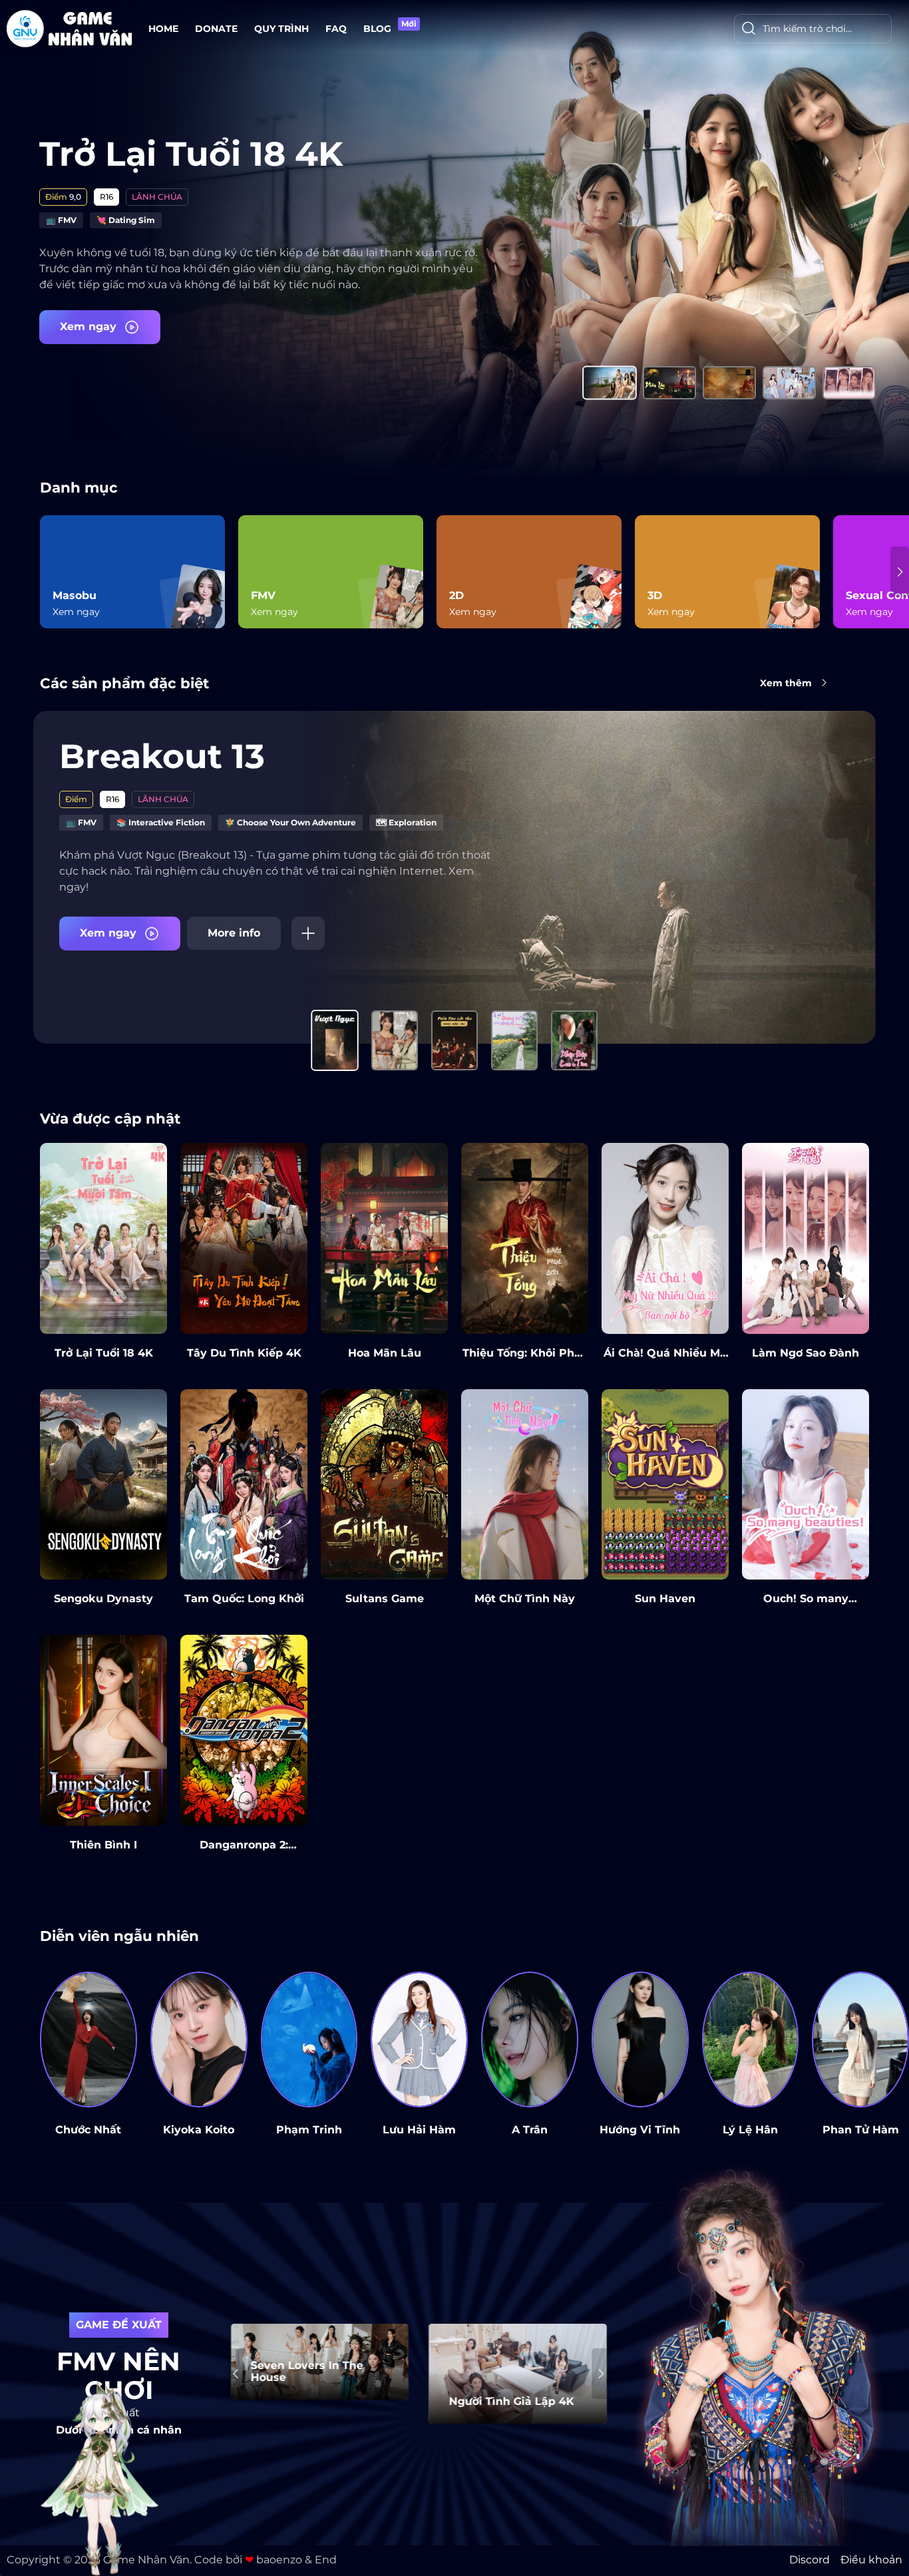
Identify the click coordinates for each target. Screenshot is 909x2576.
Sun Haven (665, 1599)
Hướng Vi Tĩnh (640, 2130)
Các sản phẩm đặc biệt (124, 683)
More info (234, 933)
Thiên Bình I (103, 1845)
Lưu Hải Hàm (419, 2130)
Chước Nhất (88, 2130)
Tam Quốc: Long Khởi (244, 1599)
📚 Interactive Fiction (161, 822)
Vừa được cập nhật (110, 1118)
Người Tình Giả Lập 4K (512, 2402)
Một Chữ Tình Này (525, 1599)
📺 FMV (61, 220)
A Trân (530, 2130)
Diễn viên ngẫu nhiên (119, 1936)
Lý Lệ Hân (750, 2130)
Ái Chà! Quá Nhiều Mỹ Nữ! (665, 1359)
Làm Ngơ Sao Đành (806, 1353)
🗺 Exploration (406, 822)
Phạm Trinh (309, 2130)
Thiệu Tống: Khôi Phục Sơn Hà (525, 1359)
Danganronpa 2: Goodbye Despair (244, 1851)
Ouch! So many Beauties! (806, 1605)
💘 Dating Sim (126, 220)
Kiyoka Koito (199, 2130)
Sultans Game (385, 1599)
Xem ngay (90, 326)
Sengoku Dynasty (103, 1599)
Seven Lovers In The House (307, 2372)
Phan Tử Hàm (861, 2130)
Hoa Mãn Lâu (385, 1353)
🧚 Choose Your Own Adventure (290, 822)
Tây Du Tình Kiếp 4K (244, 1353)
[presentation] (49, 572)
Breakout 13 (162, 756)
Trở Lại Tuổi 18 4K (191, 154)
